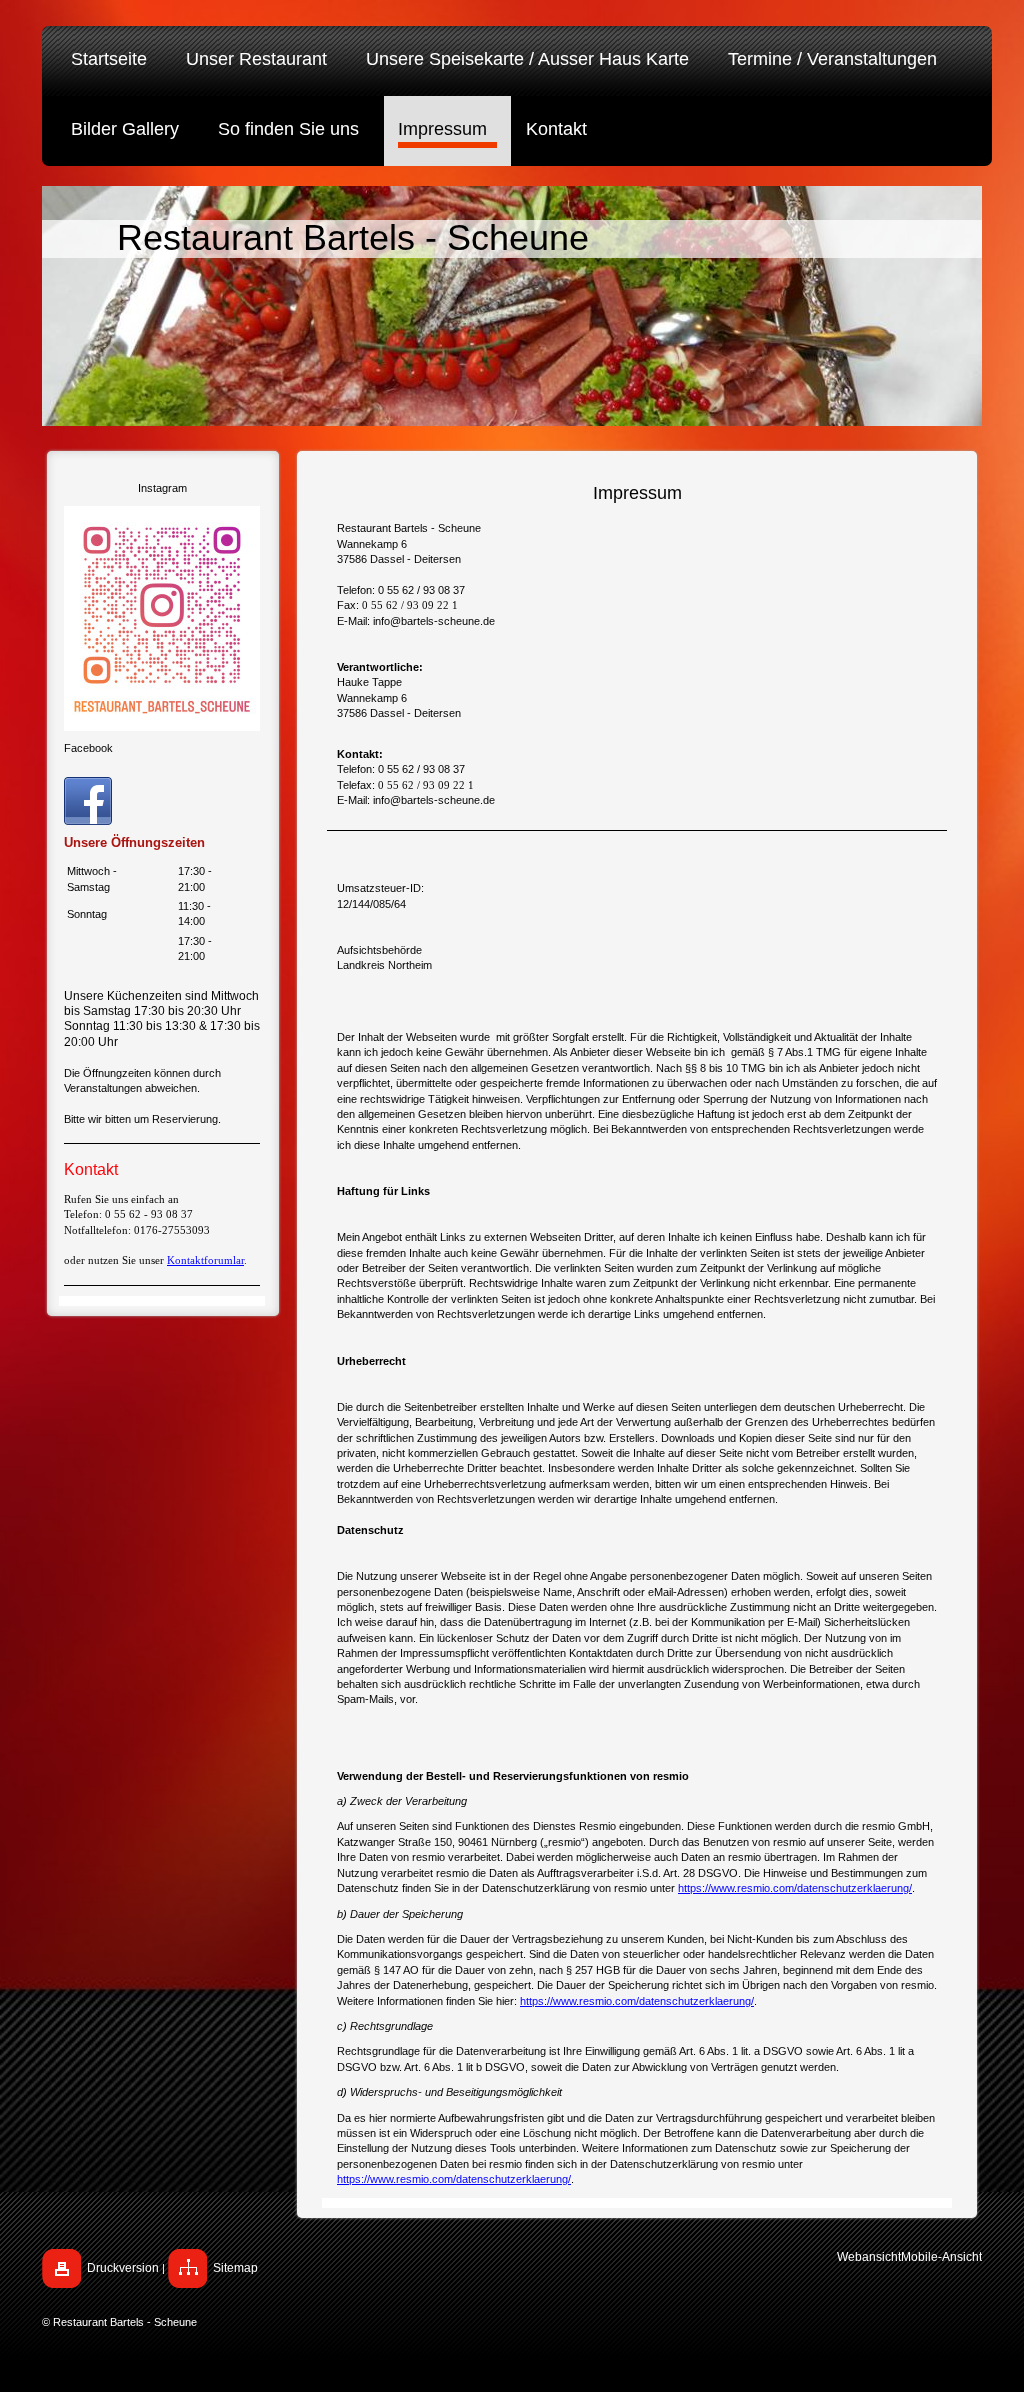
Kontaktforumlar (205, 1260)
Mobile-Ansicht (941, 2257)
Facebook (88, 748)
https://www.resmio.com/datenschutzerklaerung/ (795, 1888)
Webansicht (869, 2257)
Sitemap (235, 2268)
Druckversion (123, 2268)
